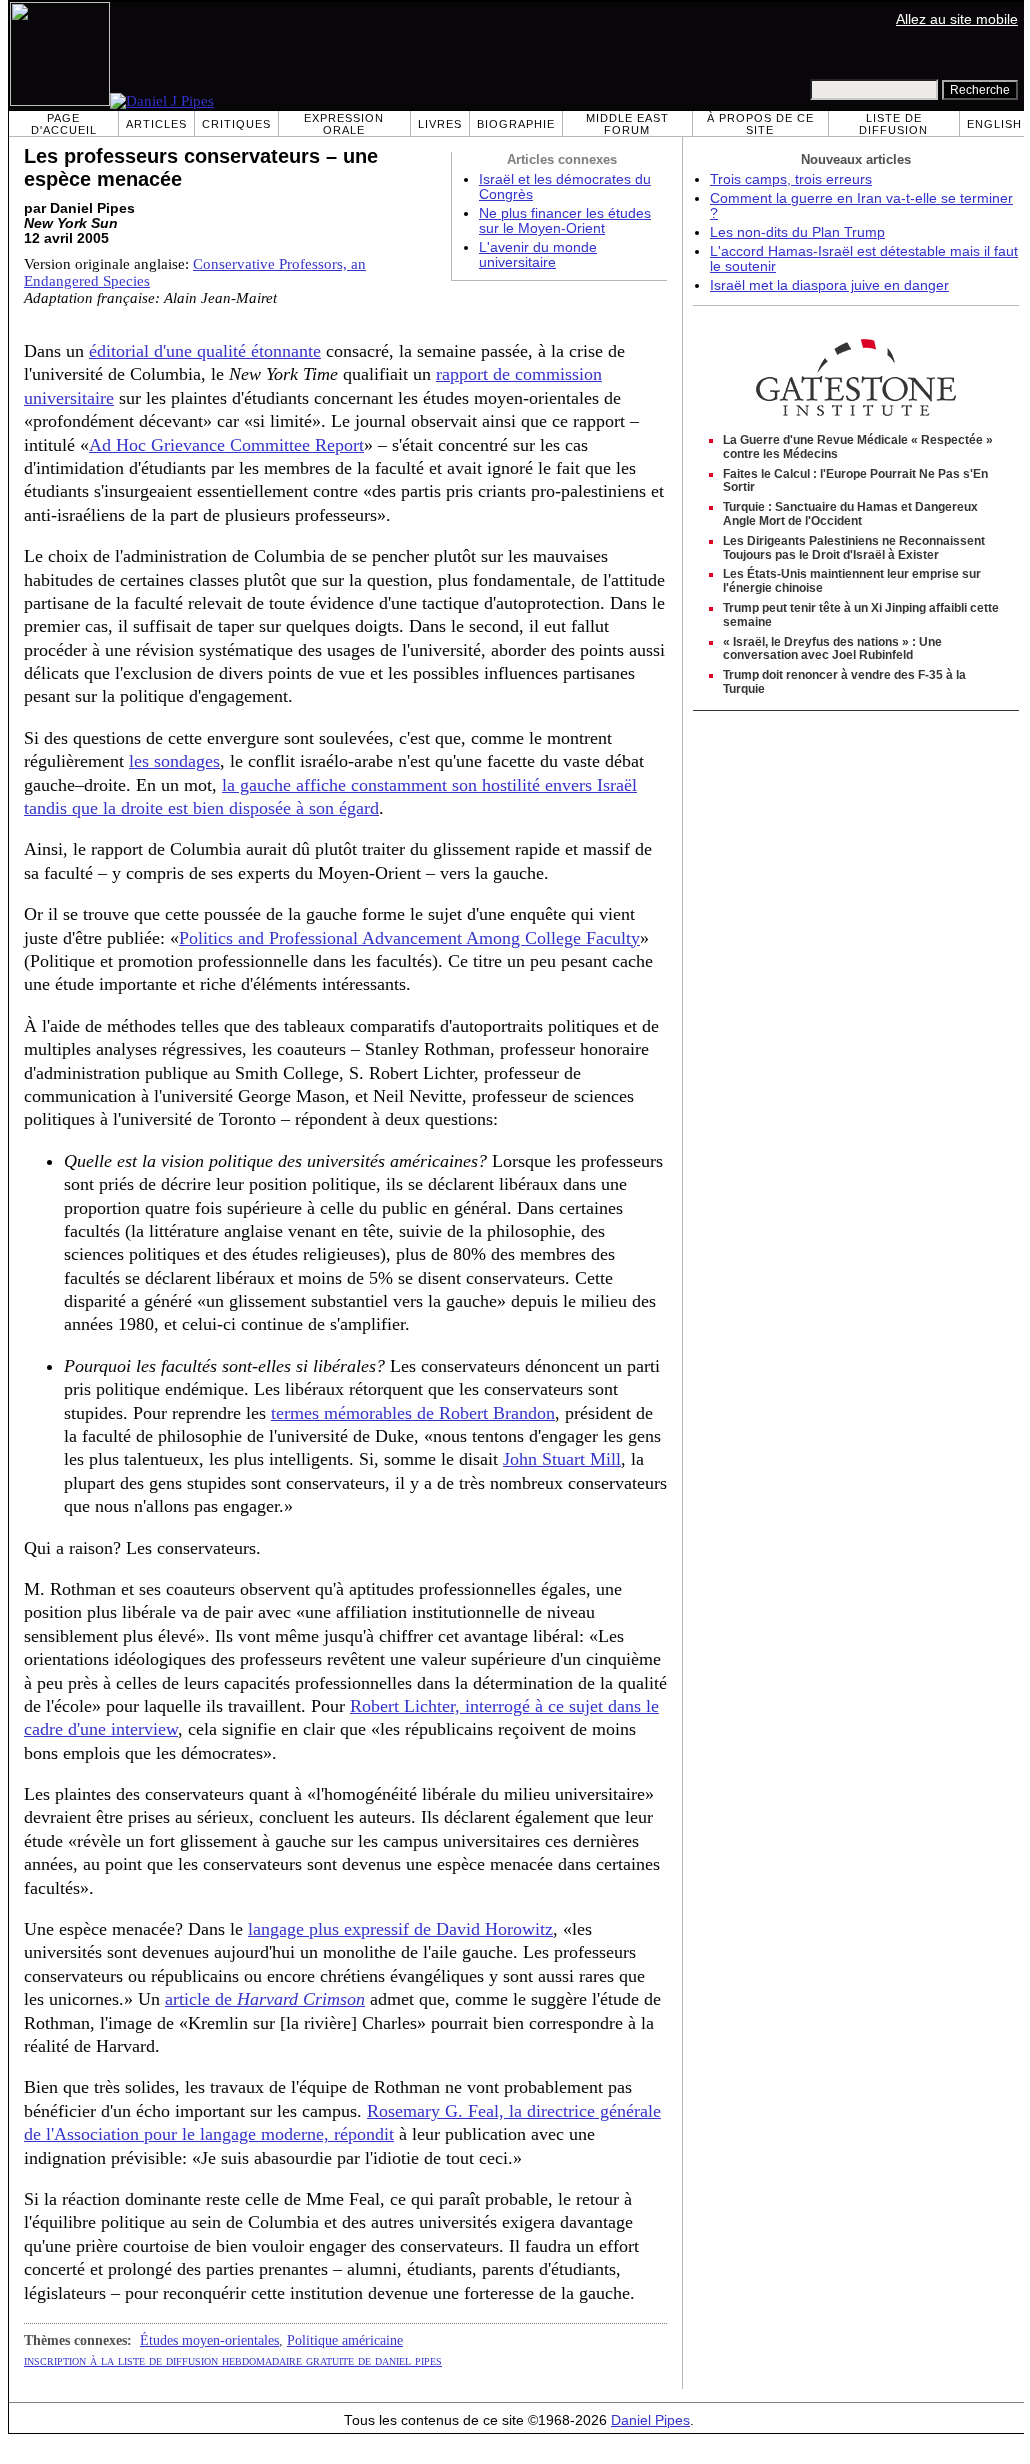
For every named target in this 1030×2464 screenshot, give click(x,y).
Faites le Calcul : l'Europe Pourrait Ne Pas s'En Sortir (855, 481)
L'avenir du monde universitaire (538, 255)
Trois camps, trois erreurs (791, 179)
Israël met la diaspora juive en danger (829, 285)
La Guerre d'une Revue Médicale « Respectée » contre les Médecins (858, 447)
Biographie (516, 124)
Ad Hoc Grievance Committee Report (226, 445)
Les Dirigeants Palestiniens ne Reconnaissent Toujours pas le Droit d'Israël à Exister (854, 548)
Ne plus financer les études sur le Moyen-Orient (565, 221)
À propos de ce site (760, 124)
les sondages (174, 761)
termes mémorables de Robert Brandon (413, 1413)
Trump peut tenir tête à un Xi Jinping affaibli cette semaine (861, 615)
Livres (440, 124)
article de (265, 1999)
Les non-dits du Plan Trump (797, 232)
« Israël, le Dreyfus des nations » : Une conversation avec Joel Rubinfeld (832, 649)
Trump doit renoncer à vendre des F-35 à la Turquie (844, 682)
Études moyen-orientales (209, 2340)
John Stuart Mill (562, 1459)
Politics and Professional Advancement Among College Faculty (409, 938)
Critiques (236, 124)
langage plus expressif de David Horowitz (400, 1929)
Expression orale (344, 124)
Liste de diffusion (893, 124)
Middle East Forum (627, 124)
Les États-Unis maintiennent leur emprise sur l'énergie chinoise (852, 581)
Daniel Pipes (650, 2420)
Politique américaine (345, 2340)
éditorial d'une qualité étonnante (205, 351)
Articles (156, 124)
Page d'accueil (64, 124)
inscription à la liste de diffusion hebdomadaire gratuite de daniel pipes (233, 2360)
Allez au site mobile (957, 19)
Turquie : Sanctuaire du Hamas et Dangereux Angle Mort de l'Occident (850, 514)
